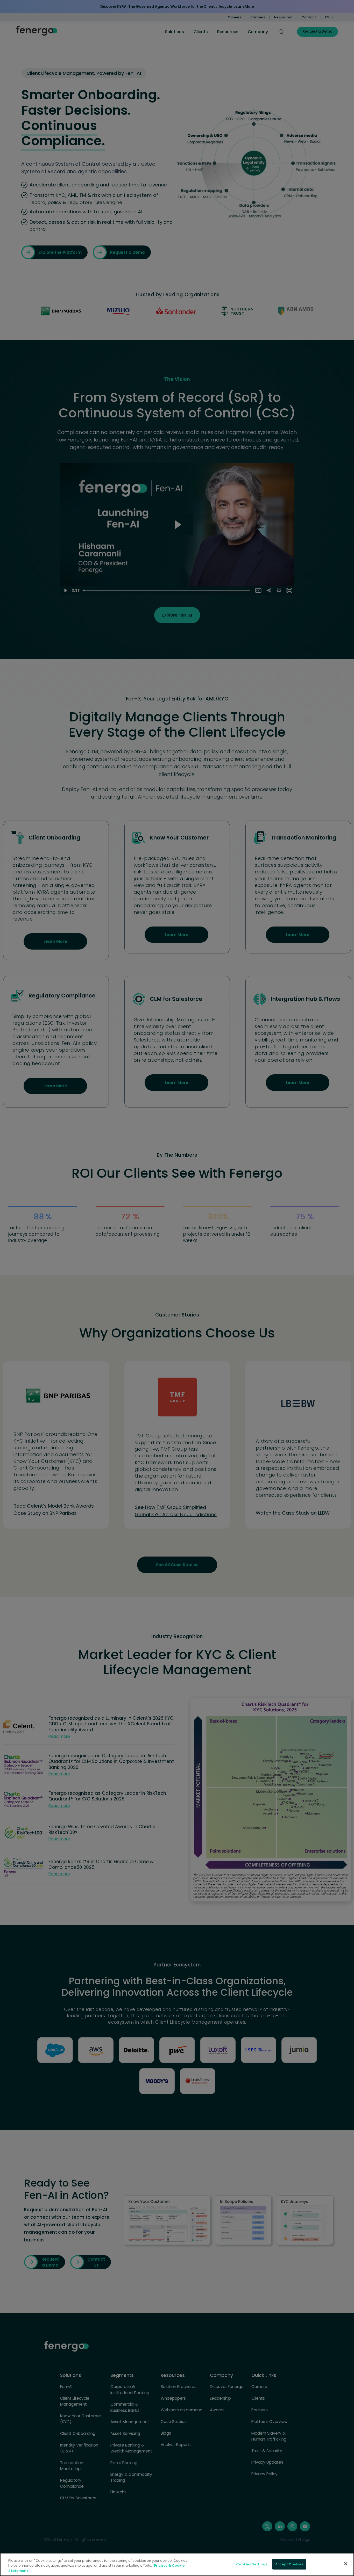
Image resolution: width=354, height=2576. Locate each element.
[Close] (346, 2564)
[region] (177, 2564)
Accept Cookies (289, 2564)
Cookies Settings (252, 2564)
